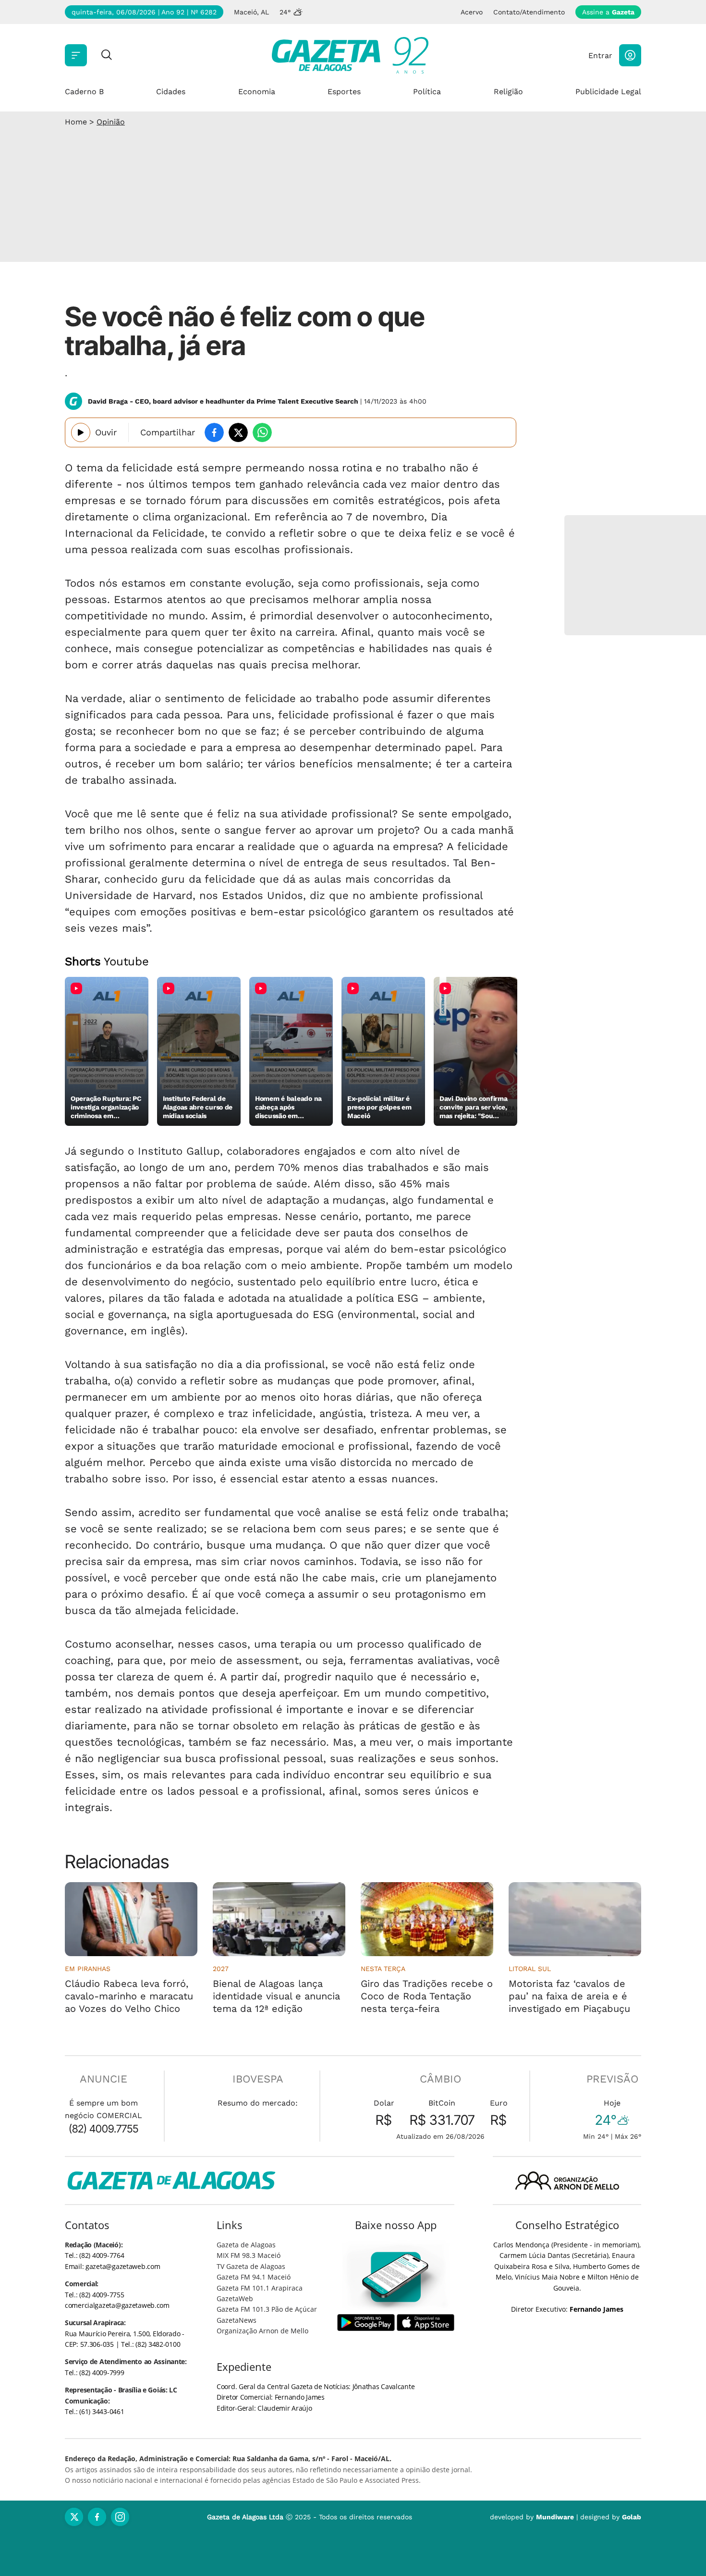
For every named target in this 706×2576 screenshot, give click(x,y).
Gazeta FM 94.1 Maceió (254, 2277)
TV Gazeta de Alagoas (251, 2266)
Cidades (171, 92)
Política (427, 92)
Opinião (111, 122)
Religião (508, 92)
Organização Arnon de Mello (262, 2331)
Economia (257, 92)
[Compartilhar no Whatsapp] (262, 432)
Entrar (600, 55)
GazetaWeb (235, 2299)
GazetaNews (237, 2320)
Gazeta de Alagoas (246, 2245)
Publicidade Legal (608, 92)
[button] (630, 55)
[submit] (107, 55)
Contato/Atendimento (529, 12)
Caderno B (84, 92)
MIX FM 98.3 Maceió (249, 2255)
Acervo (472, 12)
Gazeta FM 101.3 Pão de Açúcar (267, 2309)
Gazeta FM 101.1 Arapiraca (260, 2288)
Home (76, 122)
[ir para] (396, 2277)
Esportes (344, 92)
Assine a (608, 12)
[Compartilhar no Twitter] (238, 432)
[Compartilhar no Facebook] (214, 432)
